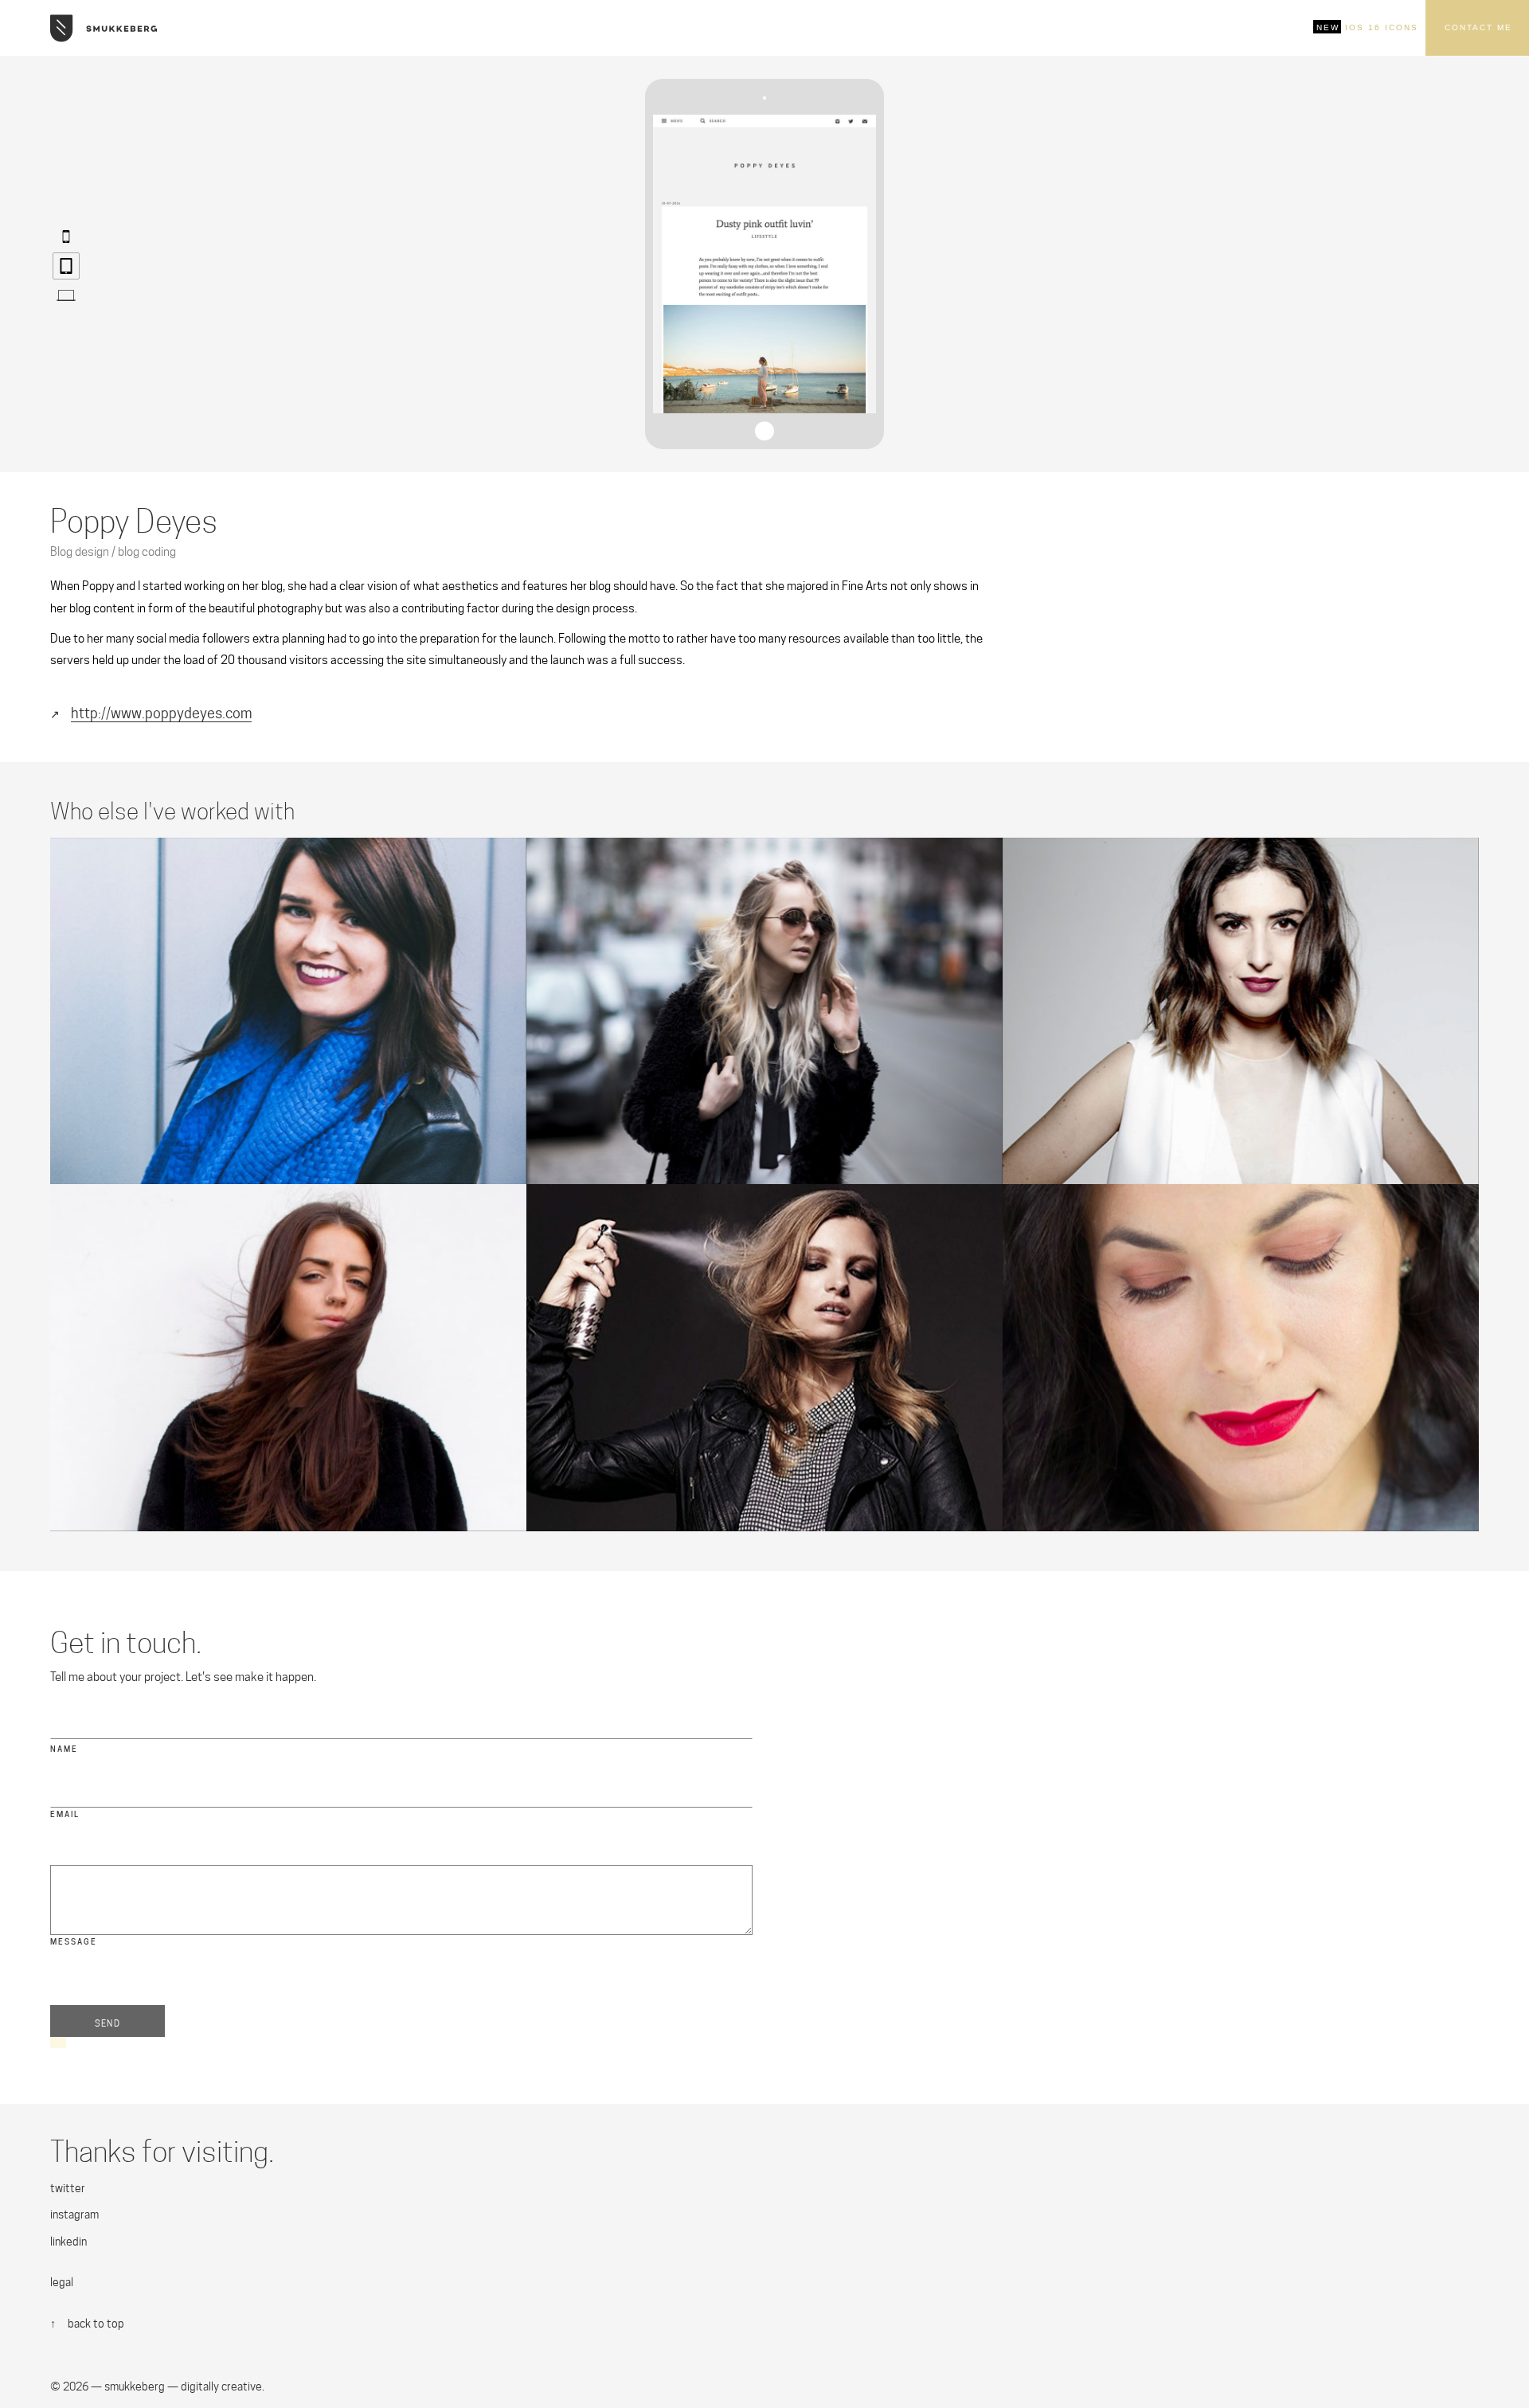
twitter (68, 2188)
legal (62, 2282)
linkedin (68, 2242)
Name (64, 1749)
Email (65, 1814)
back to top (96, 2324)
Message (74, 1942)
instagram (74, 2214)
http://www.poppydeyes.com (161, 713)
